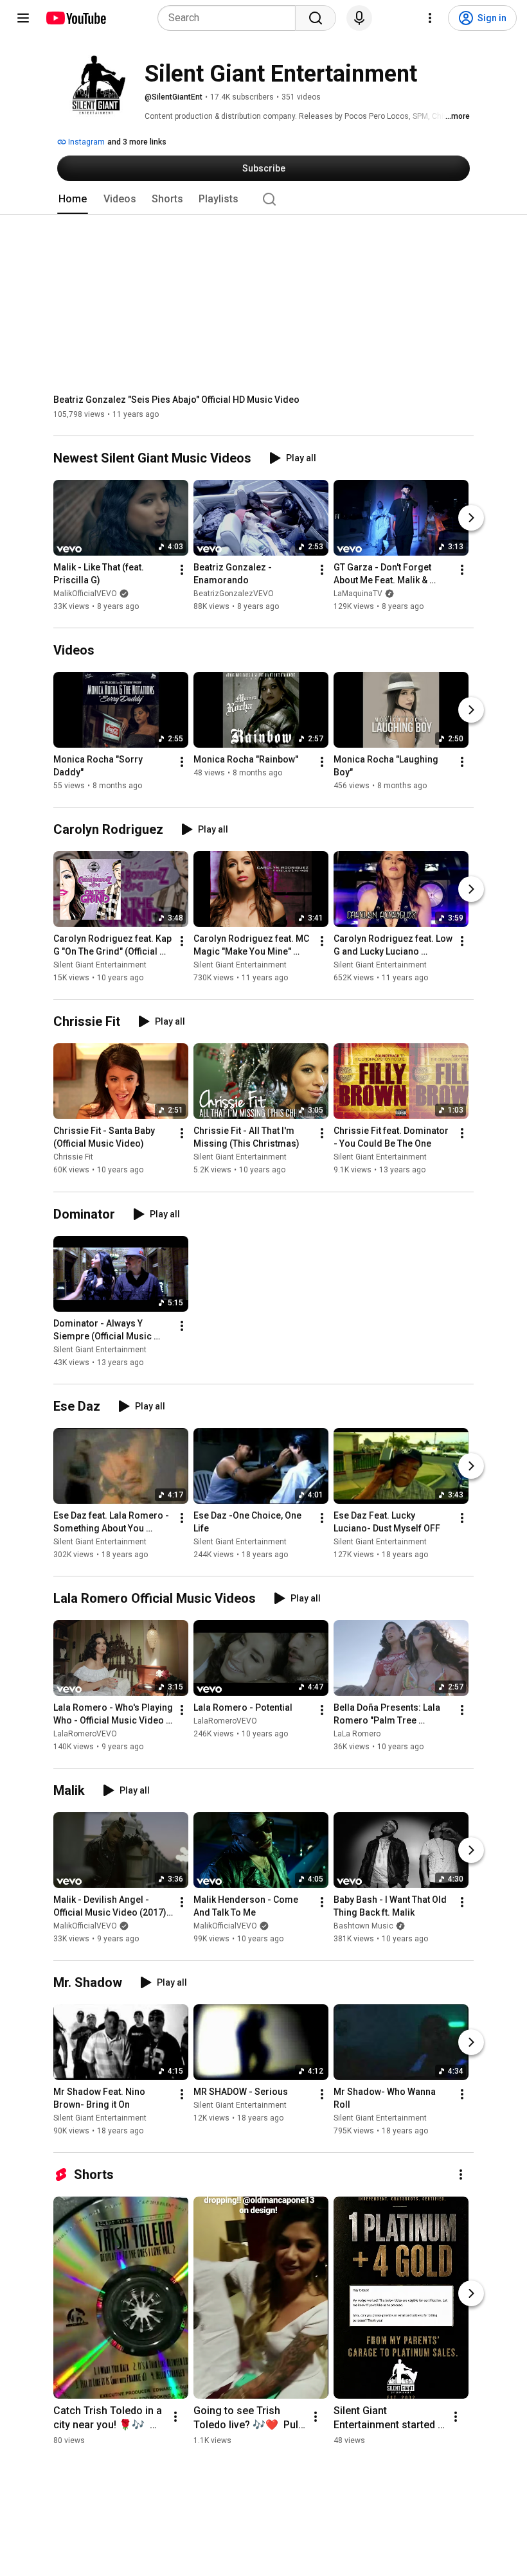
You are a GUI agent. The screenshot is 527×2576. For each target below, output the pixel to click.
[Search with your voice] (359, 18)
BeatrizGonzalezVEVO (234, 594)
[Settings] (430, 18)
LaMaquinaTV (358, 594)
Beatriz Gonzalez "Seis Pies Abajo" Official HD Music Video (176, 400)
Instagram (85, 142)
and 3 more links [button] (137, 142)
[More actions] (182, 570)
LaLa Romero (357, 1734)
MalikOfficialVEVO (85, 594)
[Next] (471, 518)
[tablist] (263, 199)
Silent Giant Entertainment (100, 965)
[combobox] (230, 18)
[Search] (316, 18)
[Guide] (23, 18)
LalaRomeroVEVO (85, 1734)
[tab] (73, 199)
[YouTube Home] (76, 18)
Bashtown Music (363, 1926)
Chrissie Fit (73, 1158)
